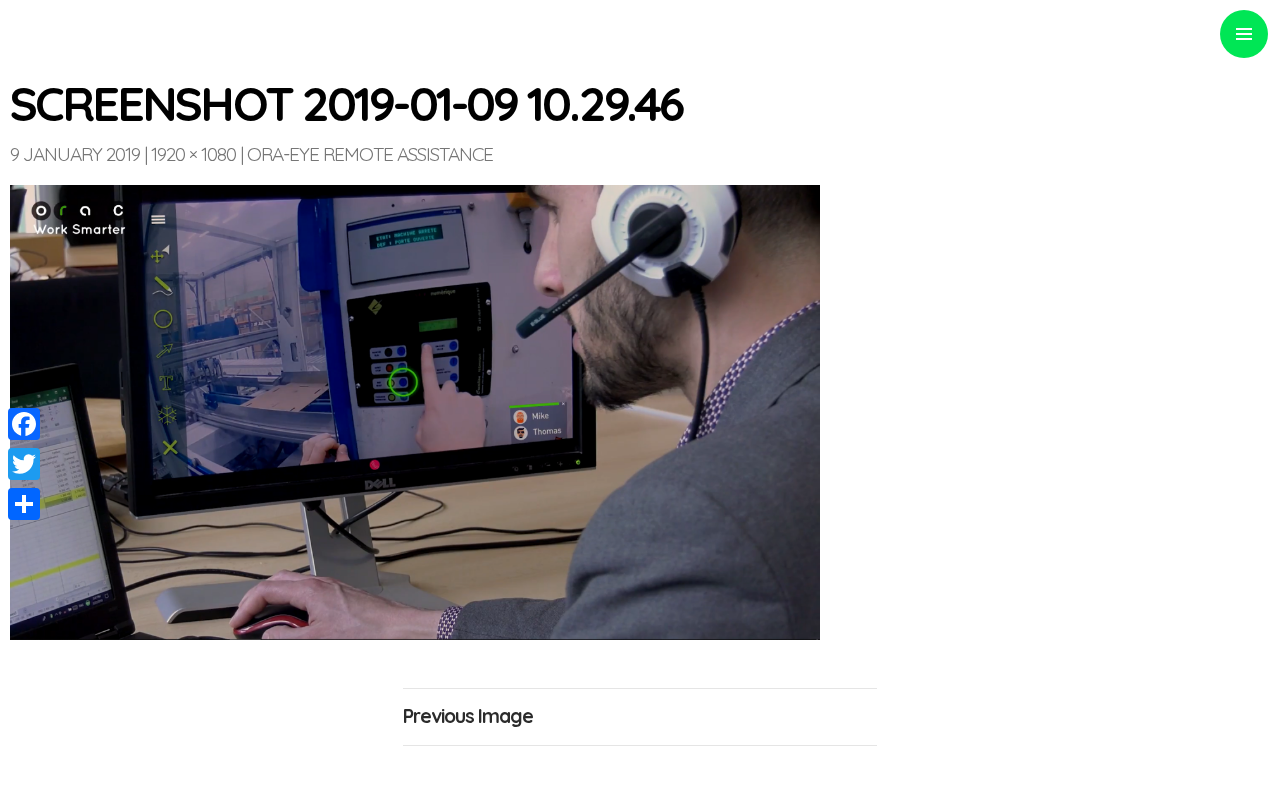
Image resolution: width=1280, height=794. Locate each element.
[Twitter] (24, 464)
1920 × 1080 (193, 154)
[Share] (24, 504)
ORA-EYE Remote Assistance (370, 154)
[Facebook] (24, 424)
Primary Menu (1244, 34)
